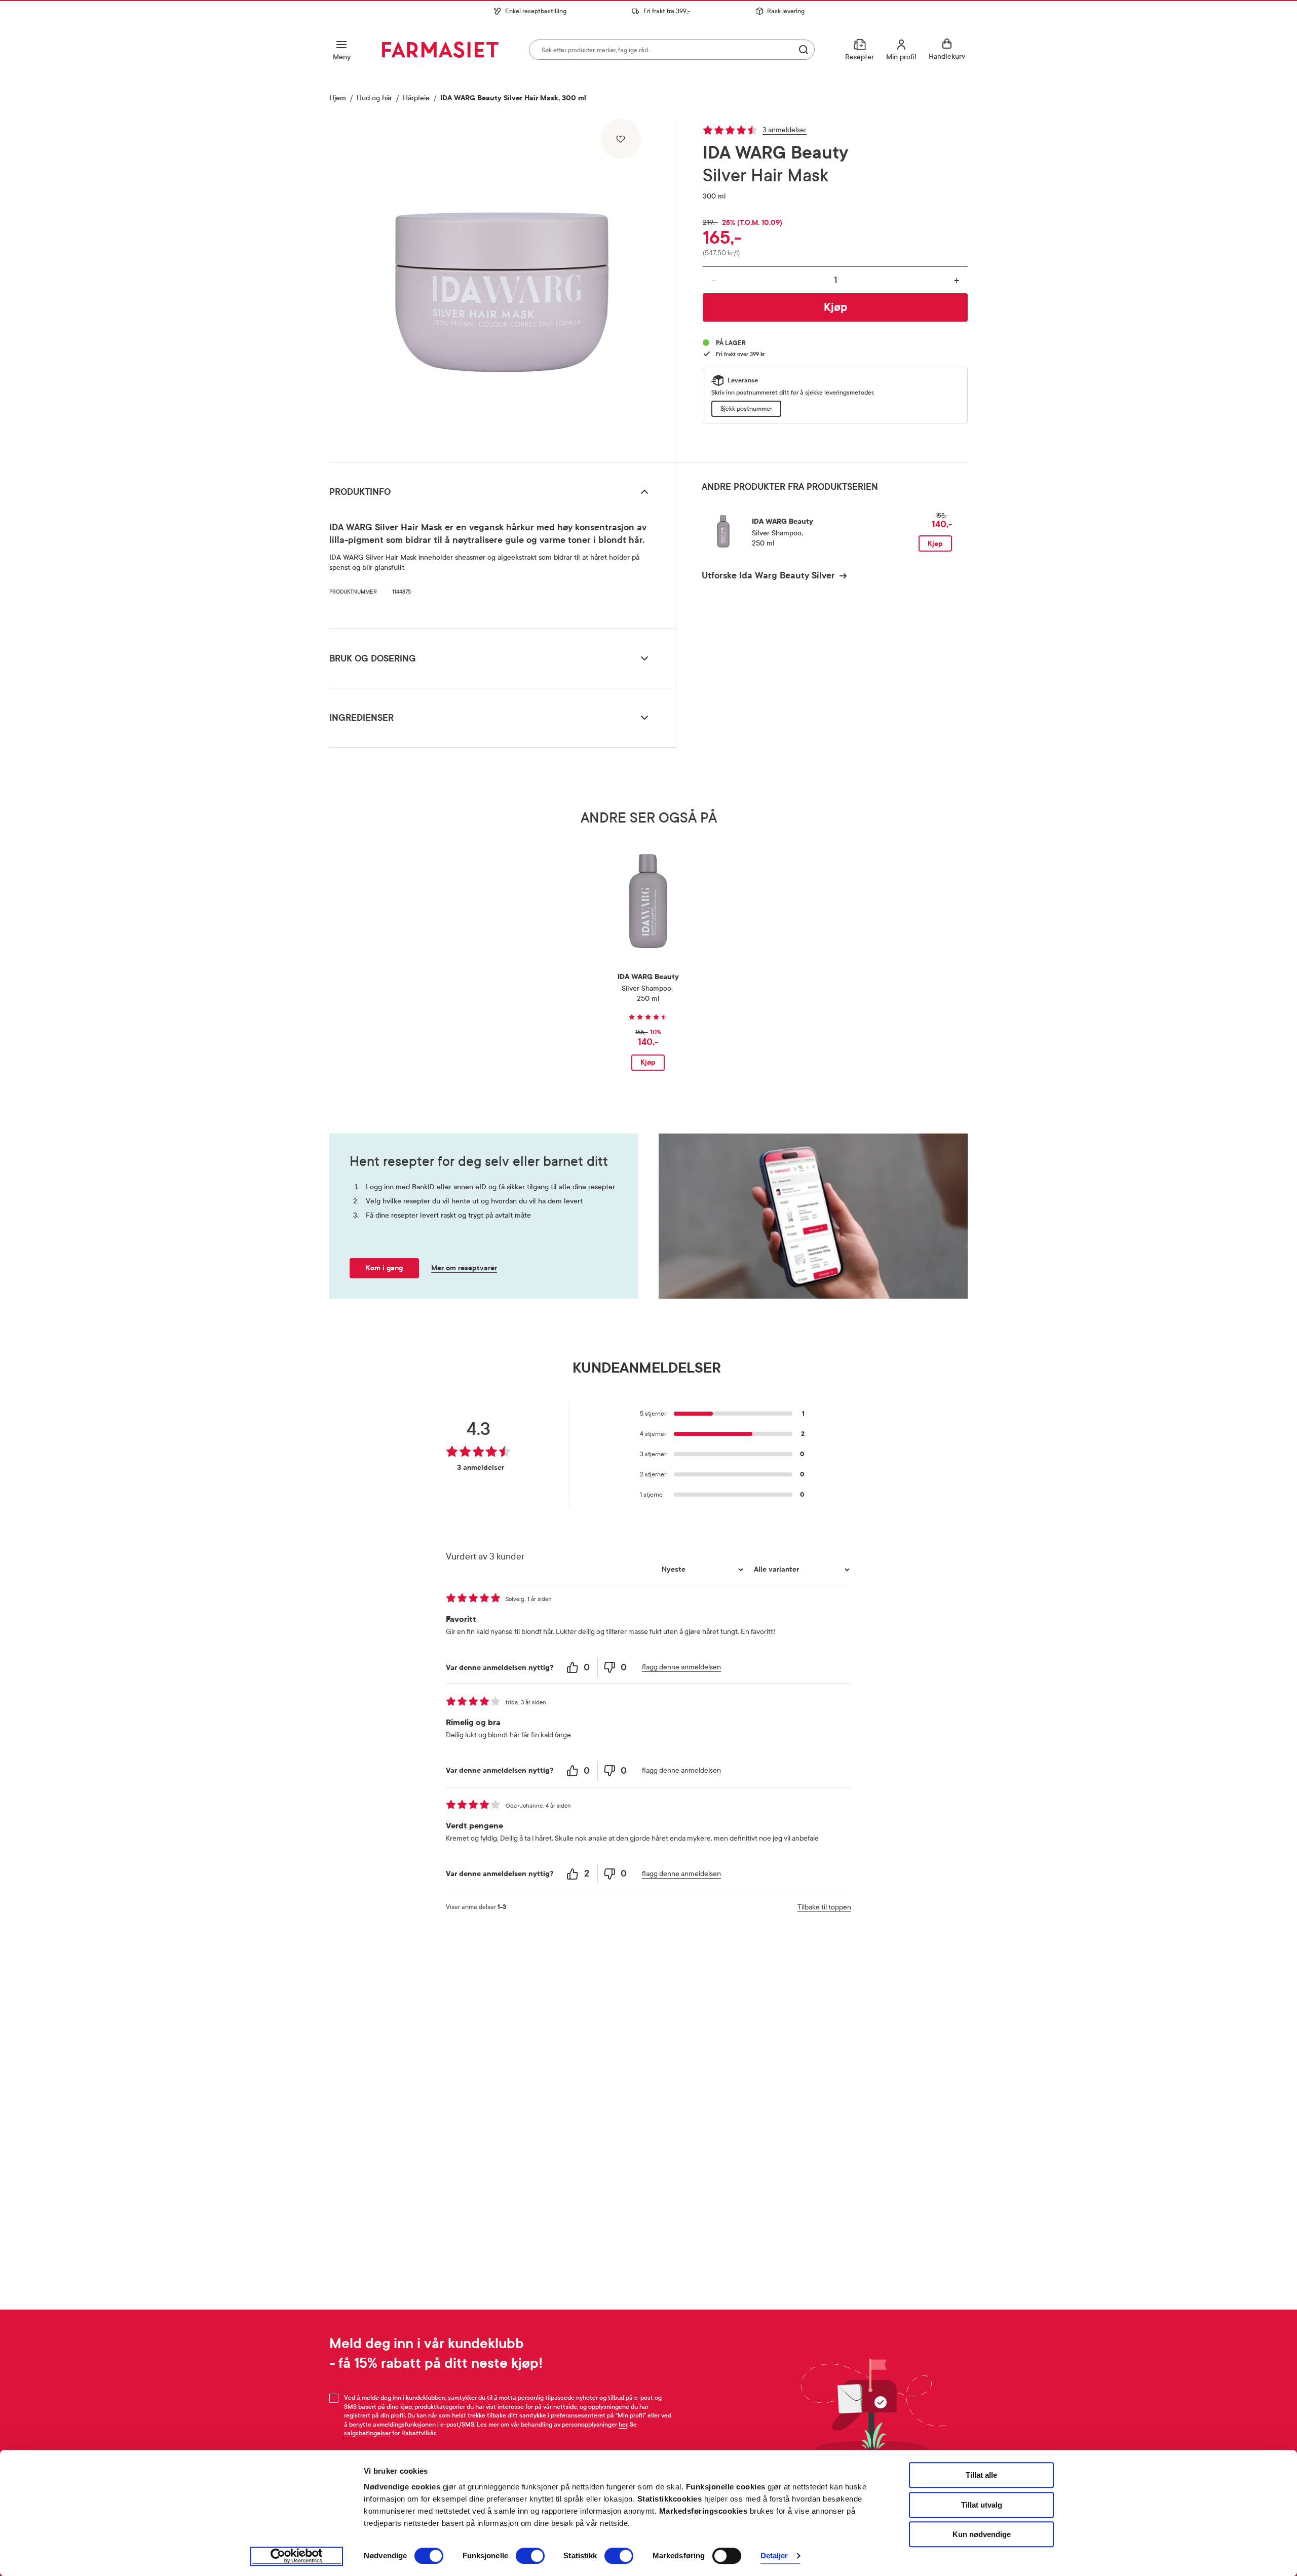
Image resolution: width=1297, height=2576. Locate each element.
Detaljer (774, 2556)
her (623, 2425)
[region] (502, 287)
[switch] (530, 2556)
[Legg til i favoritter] (621, 139)
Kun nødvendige (982, 2534)
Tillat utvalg (982, 2505)
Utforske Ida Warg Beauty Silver (768, 575)
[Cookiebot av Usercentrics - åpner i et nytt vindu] (297, 2556)
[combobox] (672, 50)
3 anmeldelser (785, 130)
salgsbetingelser (367, 2433)
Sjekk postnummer (746, 409)
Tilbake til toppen (824, 1907)
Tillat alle (981, 2475)
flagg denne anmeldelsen (681, 1667)
